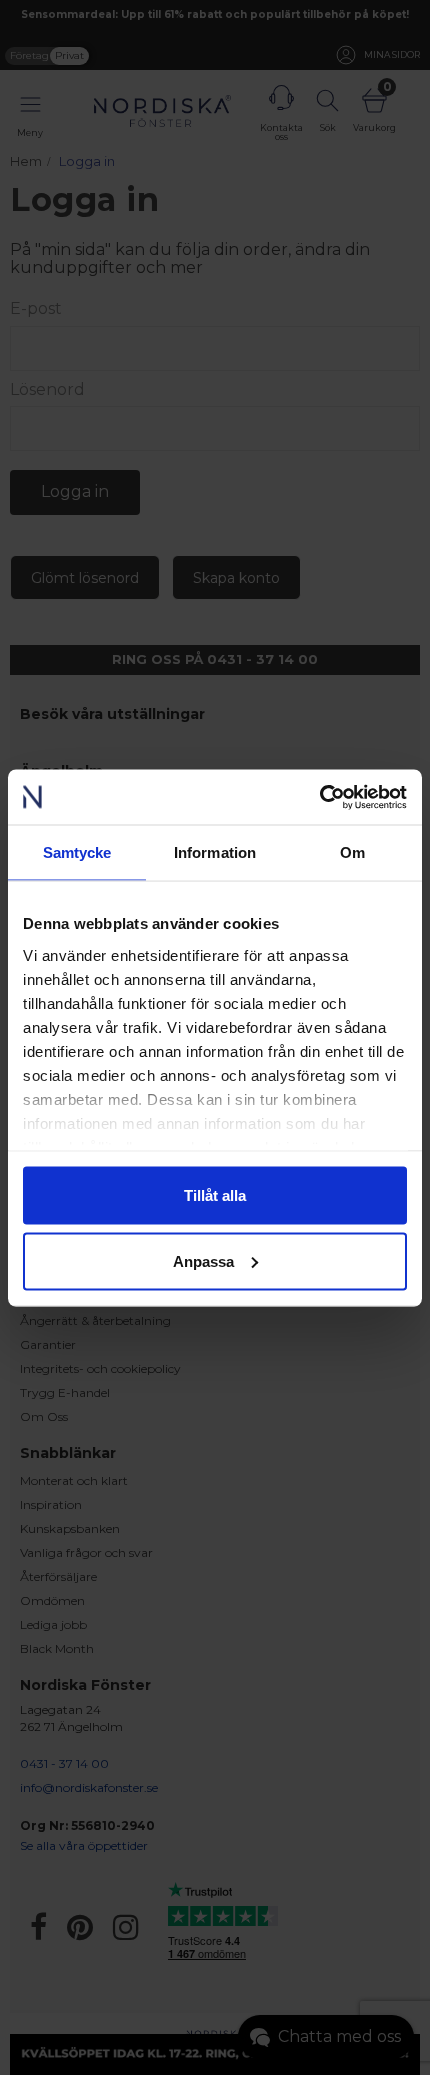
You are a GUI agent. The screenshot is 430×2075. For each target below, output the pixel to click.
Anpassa (203, 1260)
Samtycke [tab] (77, 852)
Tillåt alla (215, 1195)
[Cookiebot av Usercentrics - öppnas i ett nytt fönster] (319, 797)
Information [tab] (215, 852)
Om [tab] (352, 852)
